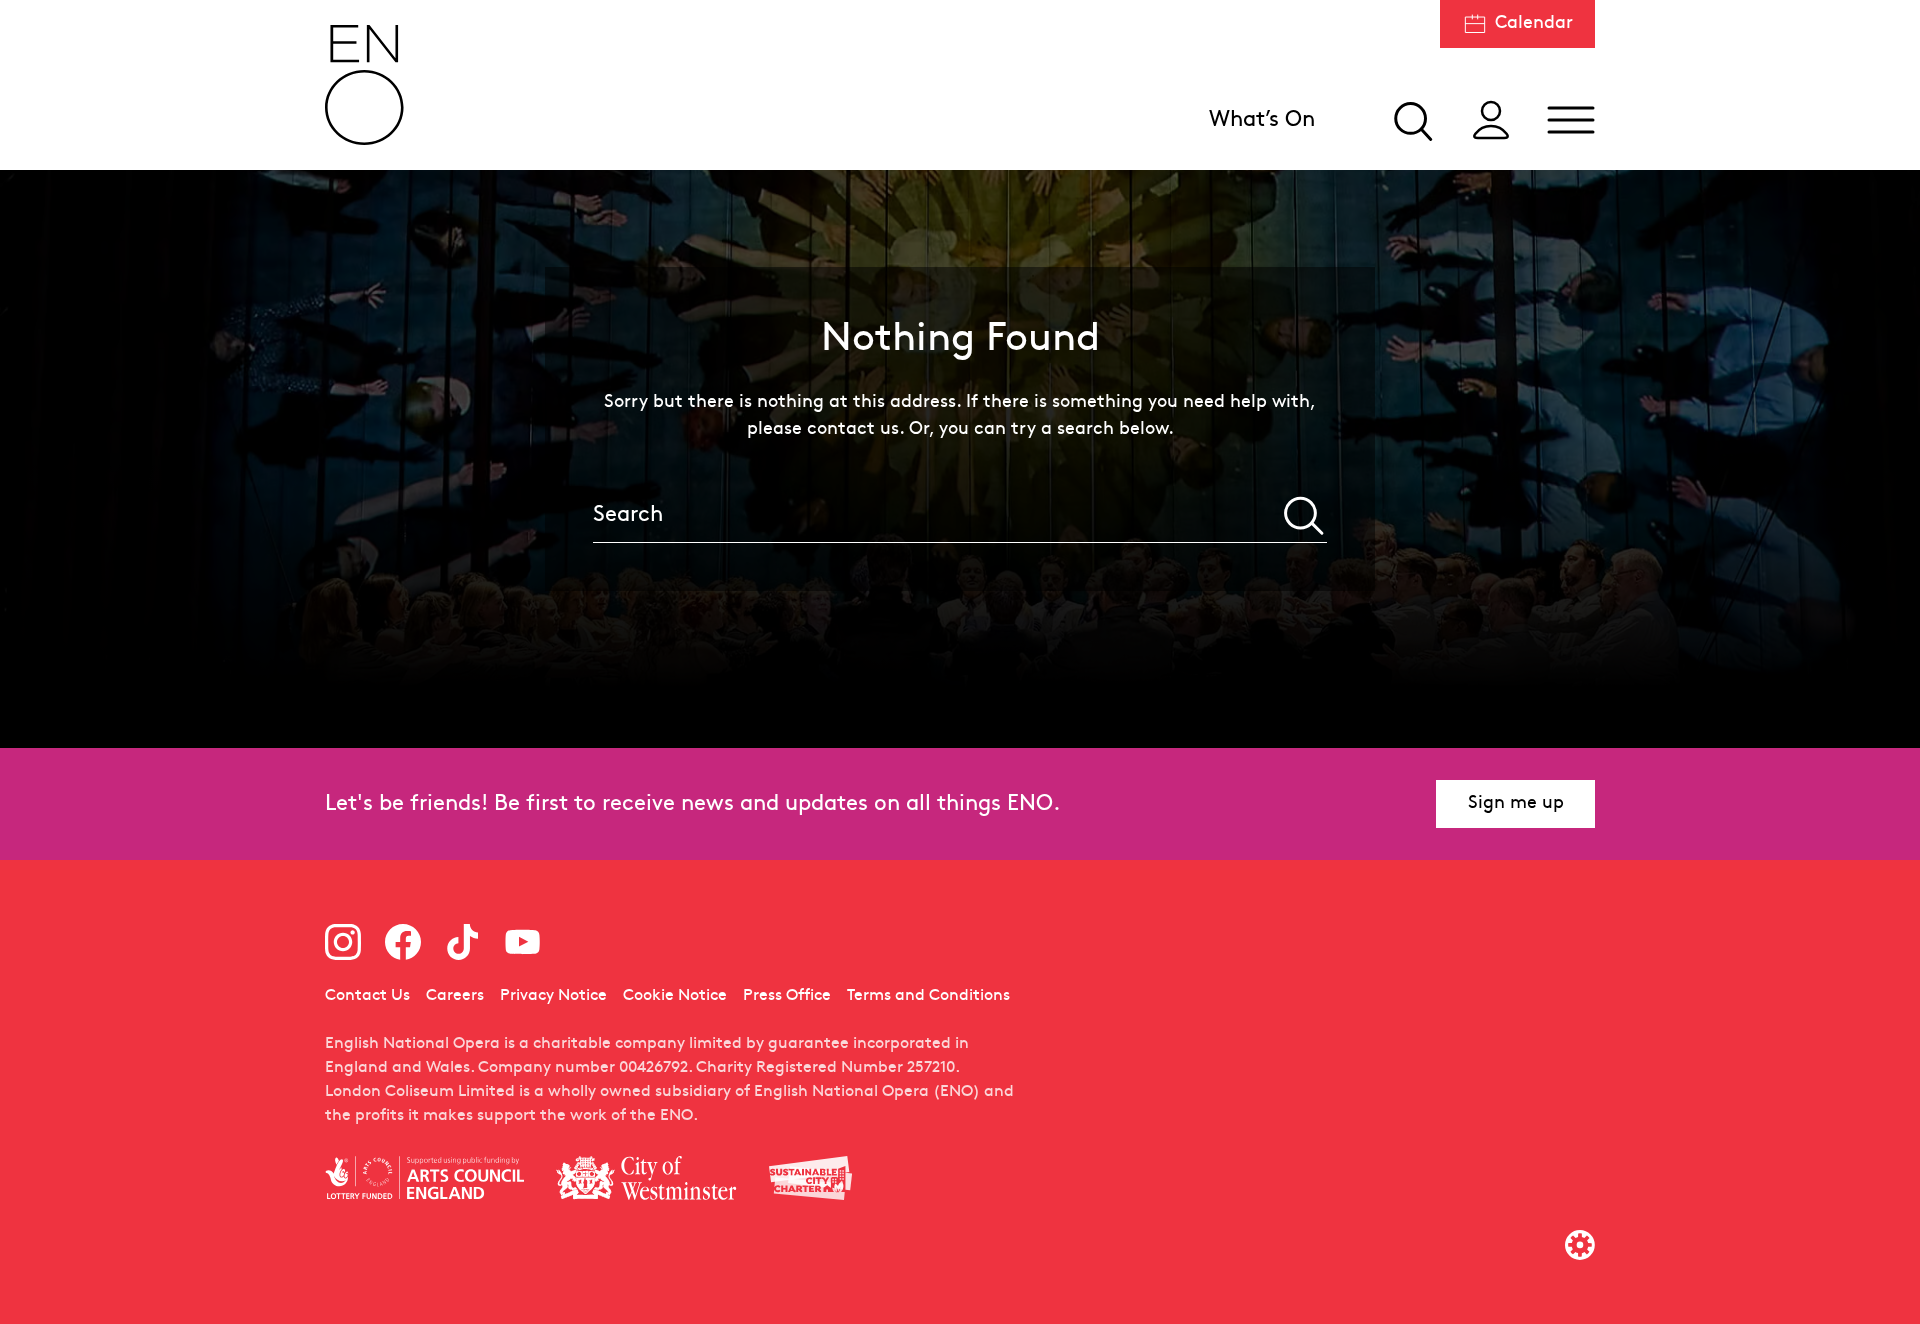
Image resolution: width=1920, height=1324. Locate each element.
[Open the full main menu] (1571, 120)
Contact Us (367, 996)
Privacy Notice (553, 996)
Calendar (1534, 23)
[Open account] (1491, 120)
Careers (455, 996)
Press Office (787, 996)
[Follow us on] (343, 942)
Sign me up (1516, 803)
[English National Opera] (365, 85)
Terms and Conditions (928, 996)
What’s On (1262, 120)
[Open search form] (1411, 120)
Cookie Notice (675, 996)
